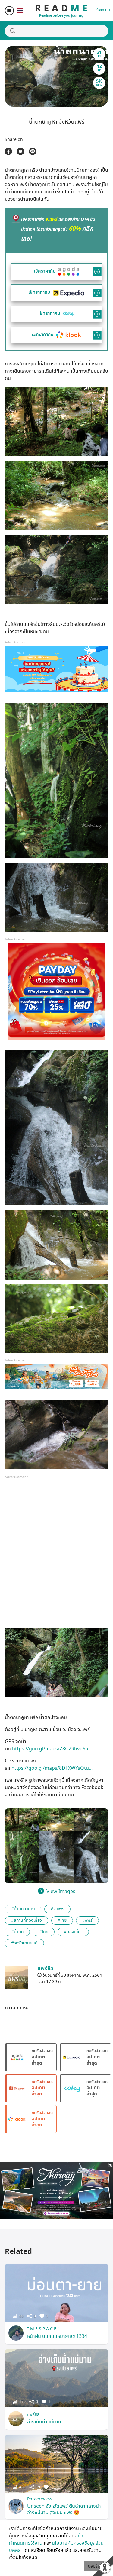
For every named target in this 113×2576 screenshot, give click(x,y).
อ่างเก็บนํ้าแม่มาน (44, 2422)
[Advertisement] (56, 1557)
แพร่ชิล (33, 2414)
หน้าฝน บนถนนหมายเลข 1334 (57, 2336)
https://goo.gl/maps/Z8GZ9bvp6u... (52, 1749)
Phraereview (40, 2499)
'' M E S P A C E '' (43, 2329)
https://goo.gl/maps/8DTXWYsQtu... (52, 1768)
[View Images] (22, 1820)
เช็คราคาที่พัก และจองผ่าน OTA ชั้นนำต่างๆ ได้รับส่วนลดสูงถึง (58, 229)
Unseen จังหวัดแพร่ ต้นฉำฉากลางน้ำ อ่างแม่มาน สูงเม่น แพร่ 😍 (64, 2509)
